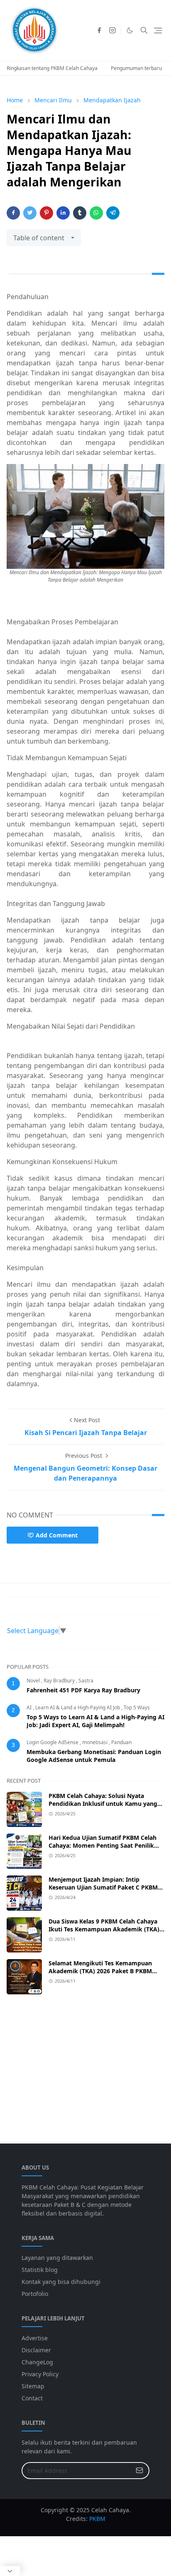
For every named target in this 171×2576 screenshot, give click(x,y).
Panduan (121, 1742)
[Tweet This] (30, 213)
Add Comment (57, 1535)
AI (30, 1707)
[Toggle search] (144, 30)
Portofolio (35, 2294)
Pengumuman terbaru (136, 68)
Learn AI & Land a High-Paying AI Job (78, 1707)
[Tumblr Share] (80, 213)
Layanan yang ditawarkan (57, 2258)
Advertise (35, 2338)
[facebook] (99, 30)
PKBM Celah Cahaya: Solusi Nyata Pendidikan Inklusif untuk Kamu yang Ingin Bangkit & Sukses (103, 1804)
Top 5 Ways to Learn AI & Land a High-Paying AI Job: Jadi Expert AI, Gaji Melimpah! (95, 1721)
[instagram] (112, 30)
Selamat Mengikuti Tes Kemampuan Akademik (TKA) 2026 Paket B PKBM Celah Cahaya (100, 1971)
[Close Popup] (10, 2571)
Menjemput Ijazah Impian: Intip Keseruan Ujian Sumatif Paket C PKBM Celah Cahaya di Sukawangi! (103, 1887)
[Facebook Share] (13, 213)
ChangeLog (37, 2362)
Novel (34, 1681)
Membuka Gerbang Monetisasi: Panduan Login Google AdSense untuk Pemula (94, 1756)
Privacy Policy (40, 2374)
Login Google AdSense (53, 1742)
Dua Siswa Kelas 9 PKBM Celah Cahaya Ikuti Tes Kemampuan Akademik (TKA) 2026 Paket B (104, 1929)
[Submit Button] (139, 2471)
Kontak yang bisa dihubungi (61, 2282)
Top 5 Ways (137, 1707)
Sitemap (33, 2386)
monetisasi (95, 1742)
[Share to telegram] (113, 213)
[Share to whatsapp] (96, 213)
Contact (32, 2398)
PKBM (97, 2519)
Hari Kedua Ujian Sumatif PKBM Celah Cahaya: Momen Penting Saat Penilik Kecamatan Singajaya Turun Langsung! (104, 1845)
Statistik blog (40, 2270)
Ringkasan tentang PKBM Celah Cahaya (52, 68)
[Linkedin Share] (63, 213)
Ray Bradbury (60, 1681)
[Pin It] (46, 213)
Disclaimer (36, 2350)
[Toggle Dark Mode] (130, 30)
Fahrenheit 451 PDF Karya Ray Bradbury (83, 1690)
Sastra (86, 1681)
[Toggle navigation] (158, 30)
